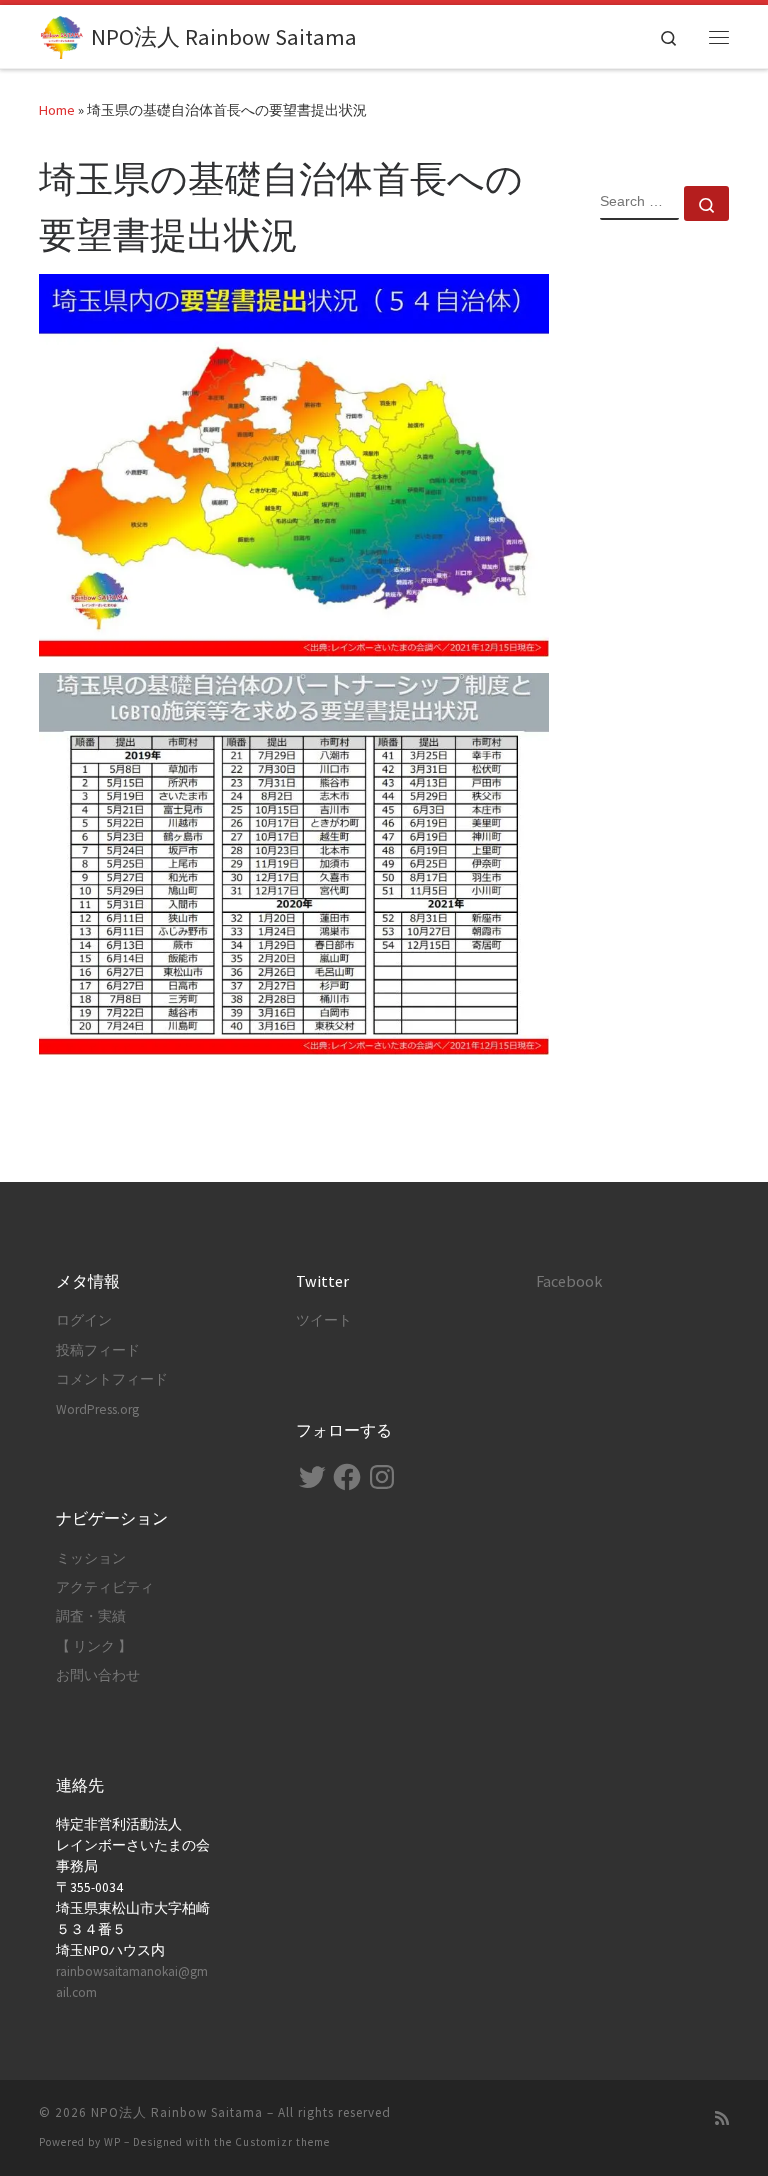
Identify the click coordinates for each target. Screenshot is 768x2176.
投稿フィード (98, 1350)
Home (57, 110)
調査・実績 (91, 1616)
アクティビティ (105, 1587)
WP (112, 2142)
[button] (294, 465)
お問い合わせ (98, 1675)
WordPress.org (97, 1409)
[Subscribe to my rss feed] (722, 2118)
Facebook (569, 1281)
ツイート (324, 1320)
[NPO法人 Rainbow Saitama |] (61, 34)
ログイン (84, 1320)
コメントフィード (112, 1379)
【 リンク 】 (94, 1646)
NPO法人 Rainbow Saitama (177, 2112)
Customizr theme (282, 2142)
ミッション (91, 1558)
